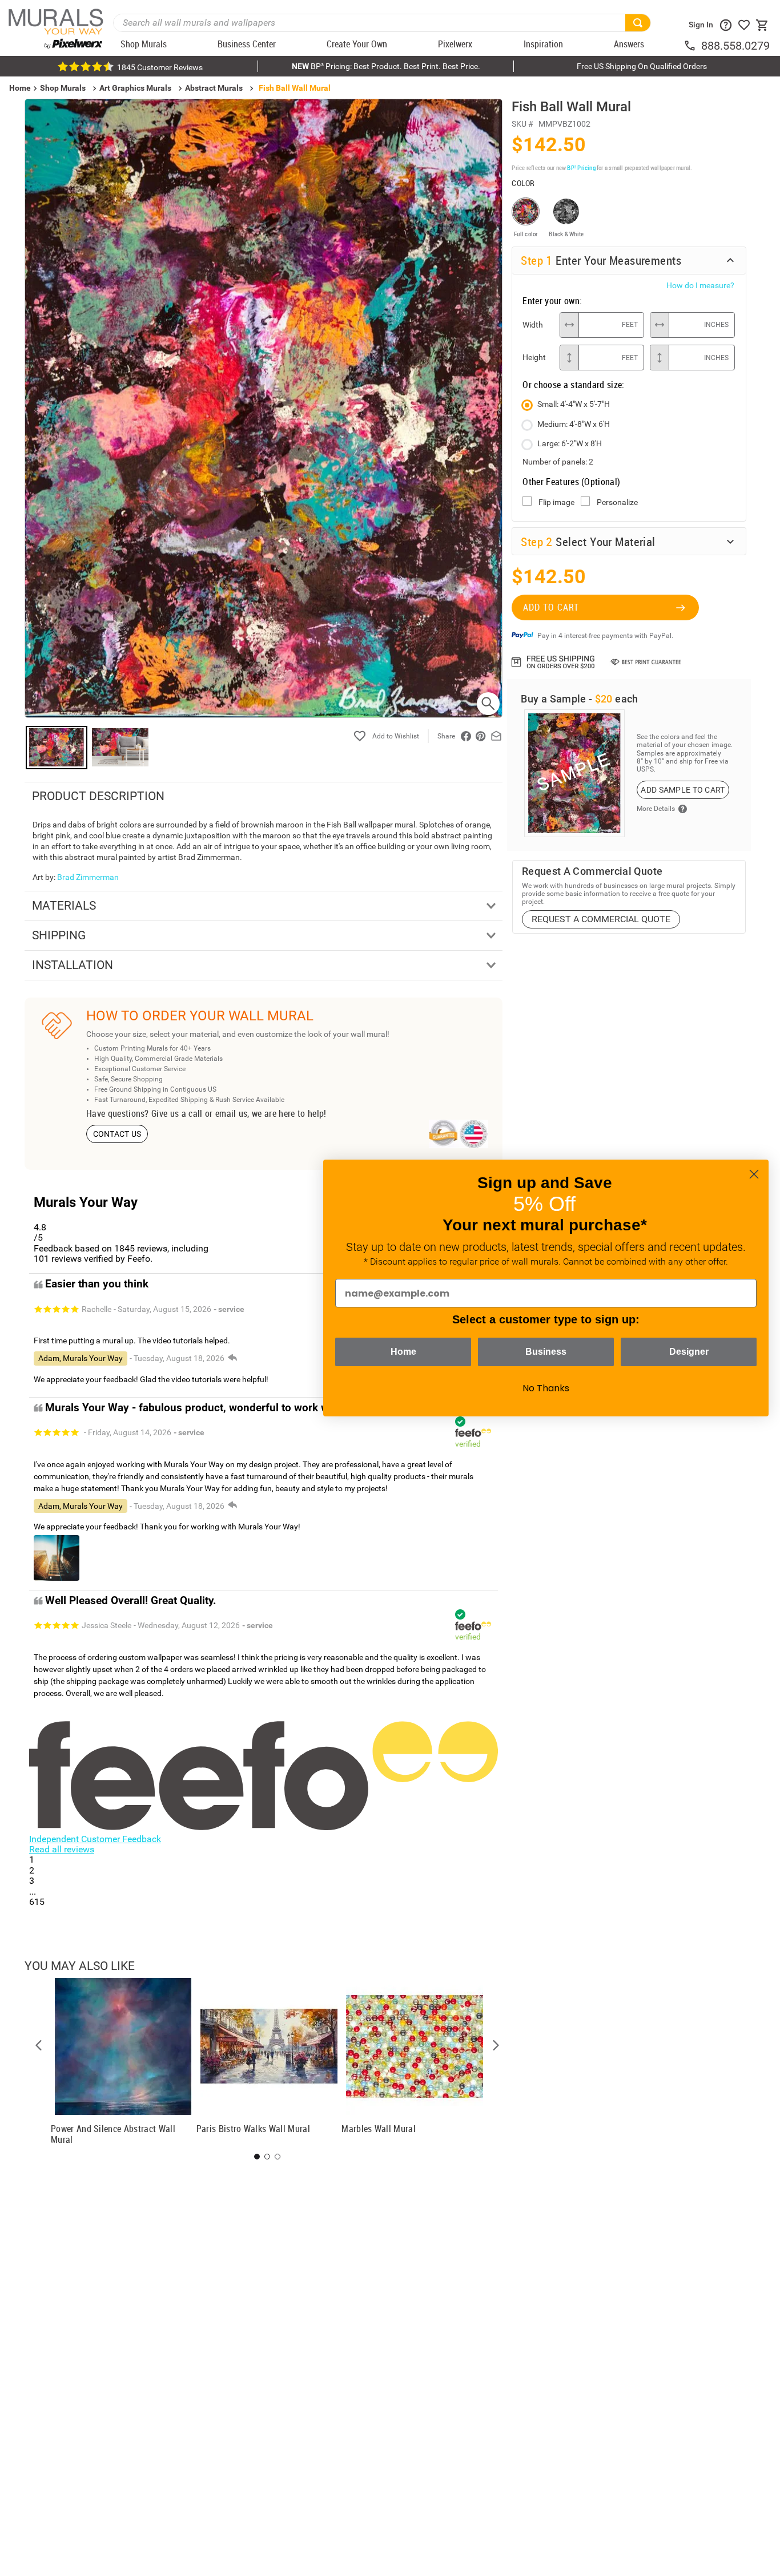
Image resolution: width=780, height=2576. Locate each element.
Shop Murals (63, 88)
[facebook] (466, 736)
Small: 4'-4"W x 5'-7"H (574, 404)
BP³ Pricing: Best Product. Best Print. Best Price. (386, 66)
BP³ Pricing (581, 167)
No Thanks (546, 1388)
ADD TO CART (551, 607)
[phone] (692, 46)
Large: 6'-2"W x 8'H (570, 443)
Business (546, 1352)
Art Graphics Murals (135, 88)
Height (534, 357)
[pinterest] (481, 736)
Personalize (617, 502)
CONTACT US (117, 1134)
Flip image (556, 502)
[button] (39, 2045)
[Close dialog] (754, 1174)
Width (533, 325)
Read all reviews (62, 1849)
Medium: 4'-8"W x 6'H (574, 424)
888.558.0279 (735, 46)
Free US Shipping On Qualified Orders (642, 66)
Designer (689, 1352)
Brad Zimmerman (88, 877)
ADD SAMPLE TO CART (683, 790)
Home (403, 1352)
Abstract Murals (214, 88)
